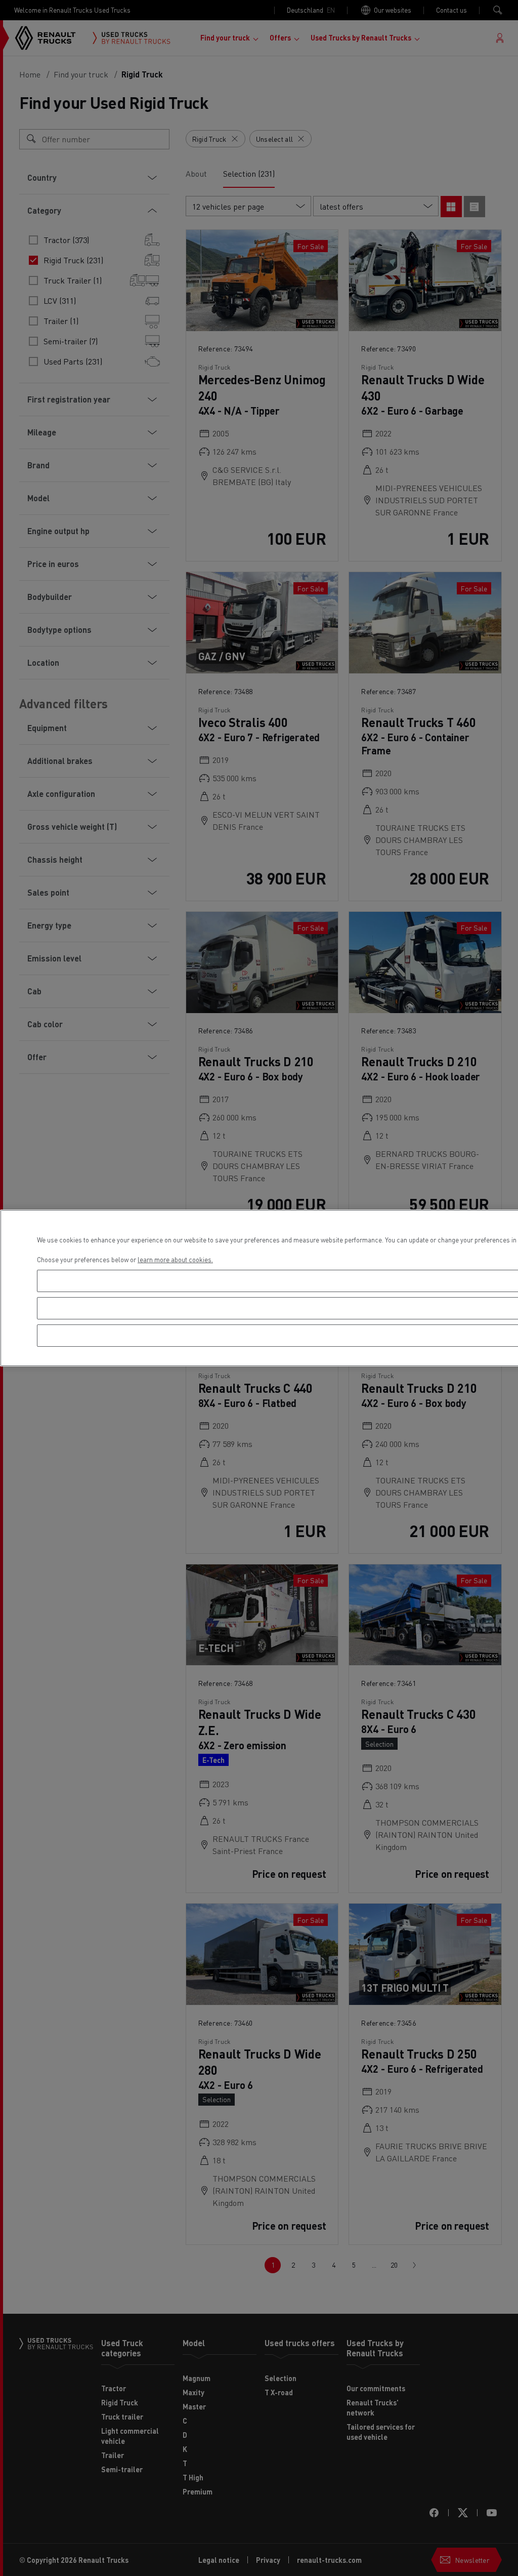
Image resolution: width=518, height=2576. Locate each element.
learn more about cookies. (175, 1259)
